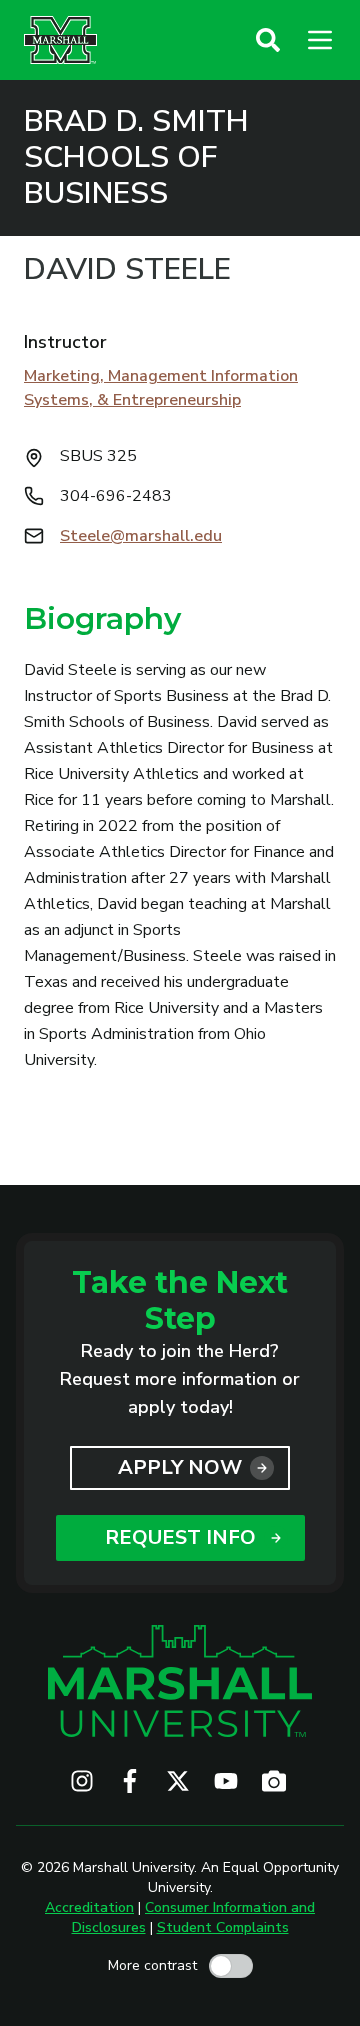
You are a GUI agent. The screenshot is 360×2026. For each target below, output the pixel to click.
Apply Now (180, 1467)
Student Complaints (223, 1927)
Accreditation (89, 1907)
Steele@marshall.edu (141, 536)
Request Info (180, 1537)
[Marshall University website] (60, 40)
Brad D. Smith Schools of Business (136, 158)
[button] (268, 40)
